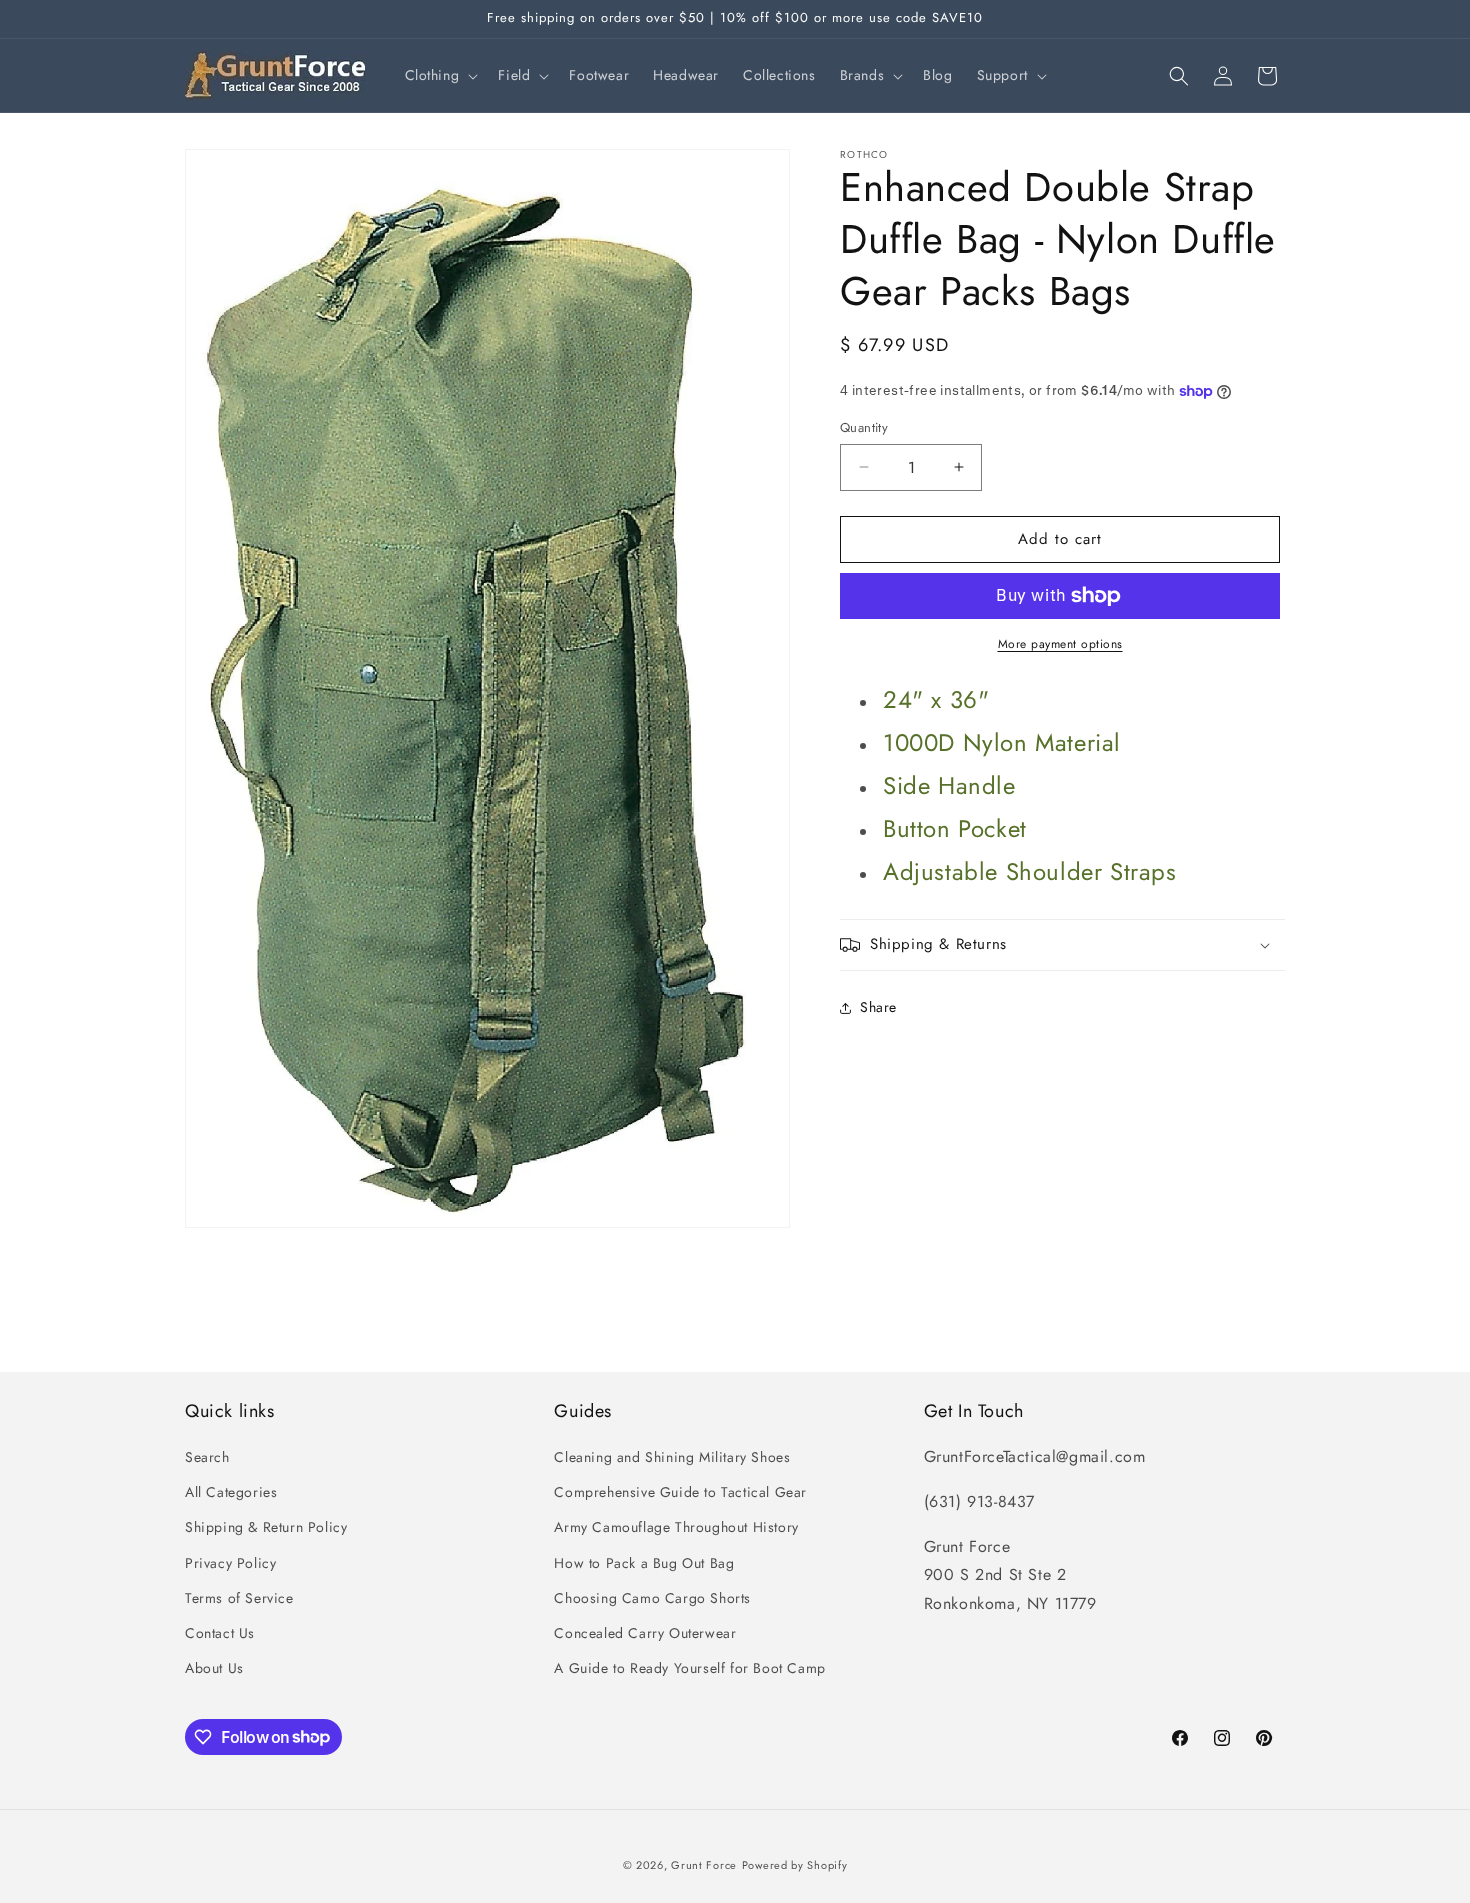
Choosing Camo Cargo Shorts (652, 1598)
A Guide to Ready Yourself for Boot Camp (689, 1668)
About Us (214, 1668)
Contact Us (220, 1633)
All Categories (231, 1492)
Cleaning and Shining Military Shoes (672, 1457)
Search (207, 1457)
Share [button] (878, 1007)
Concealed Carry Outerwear (645, 1633)
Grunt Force (704, 1865)
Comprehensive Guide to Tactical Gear (680, 1492)
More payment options (1060, 644)
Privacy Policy (230, 1563)
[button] (440, 75)
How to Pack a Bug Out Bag (644, 1563)
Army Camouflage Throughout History (676, 1528)
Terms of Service (239, 1598)
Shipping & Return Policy (266, 1528)
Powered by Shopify (795, 1865)
